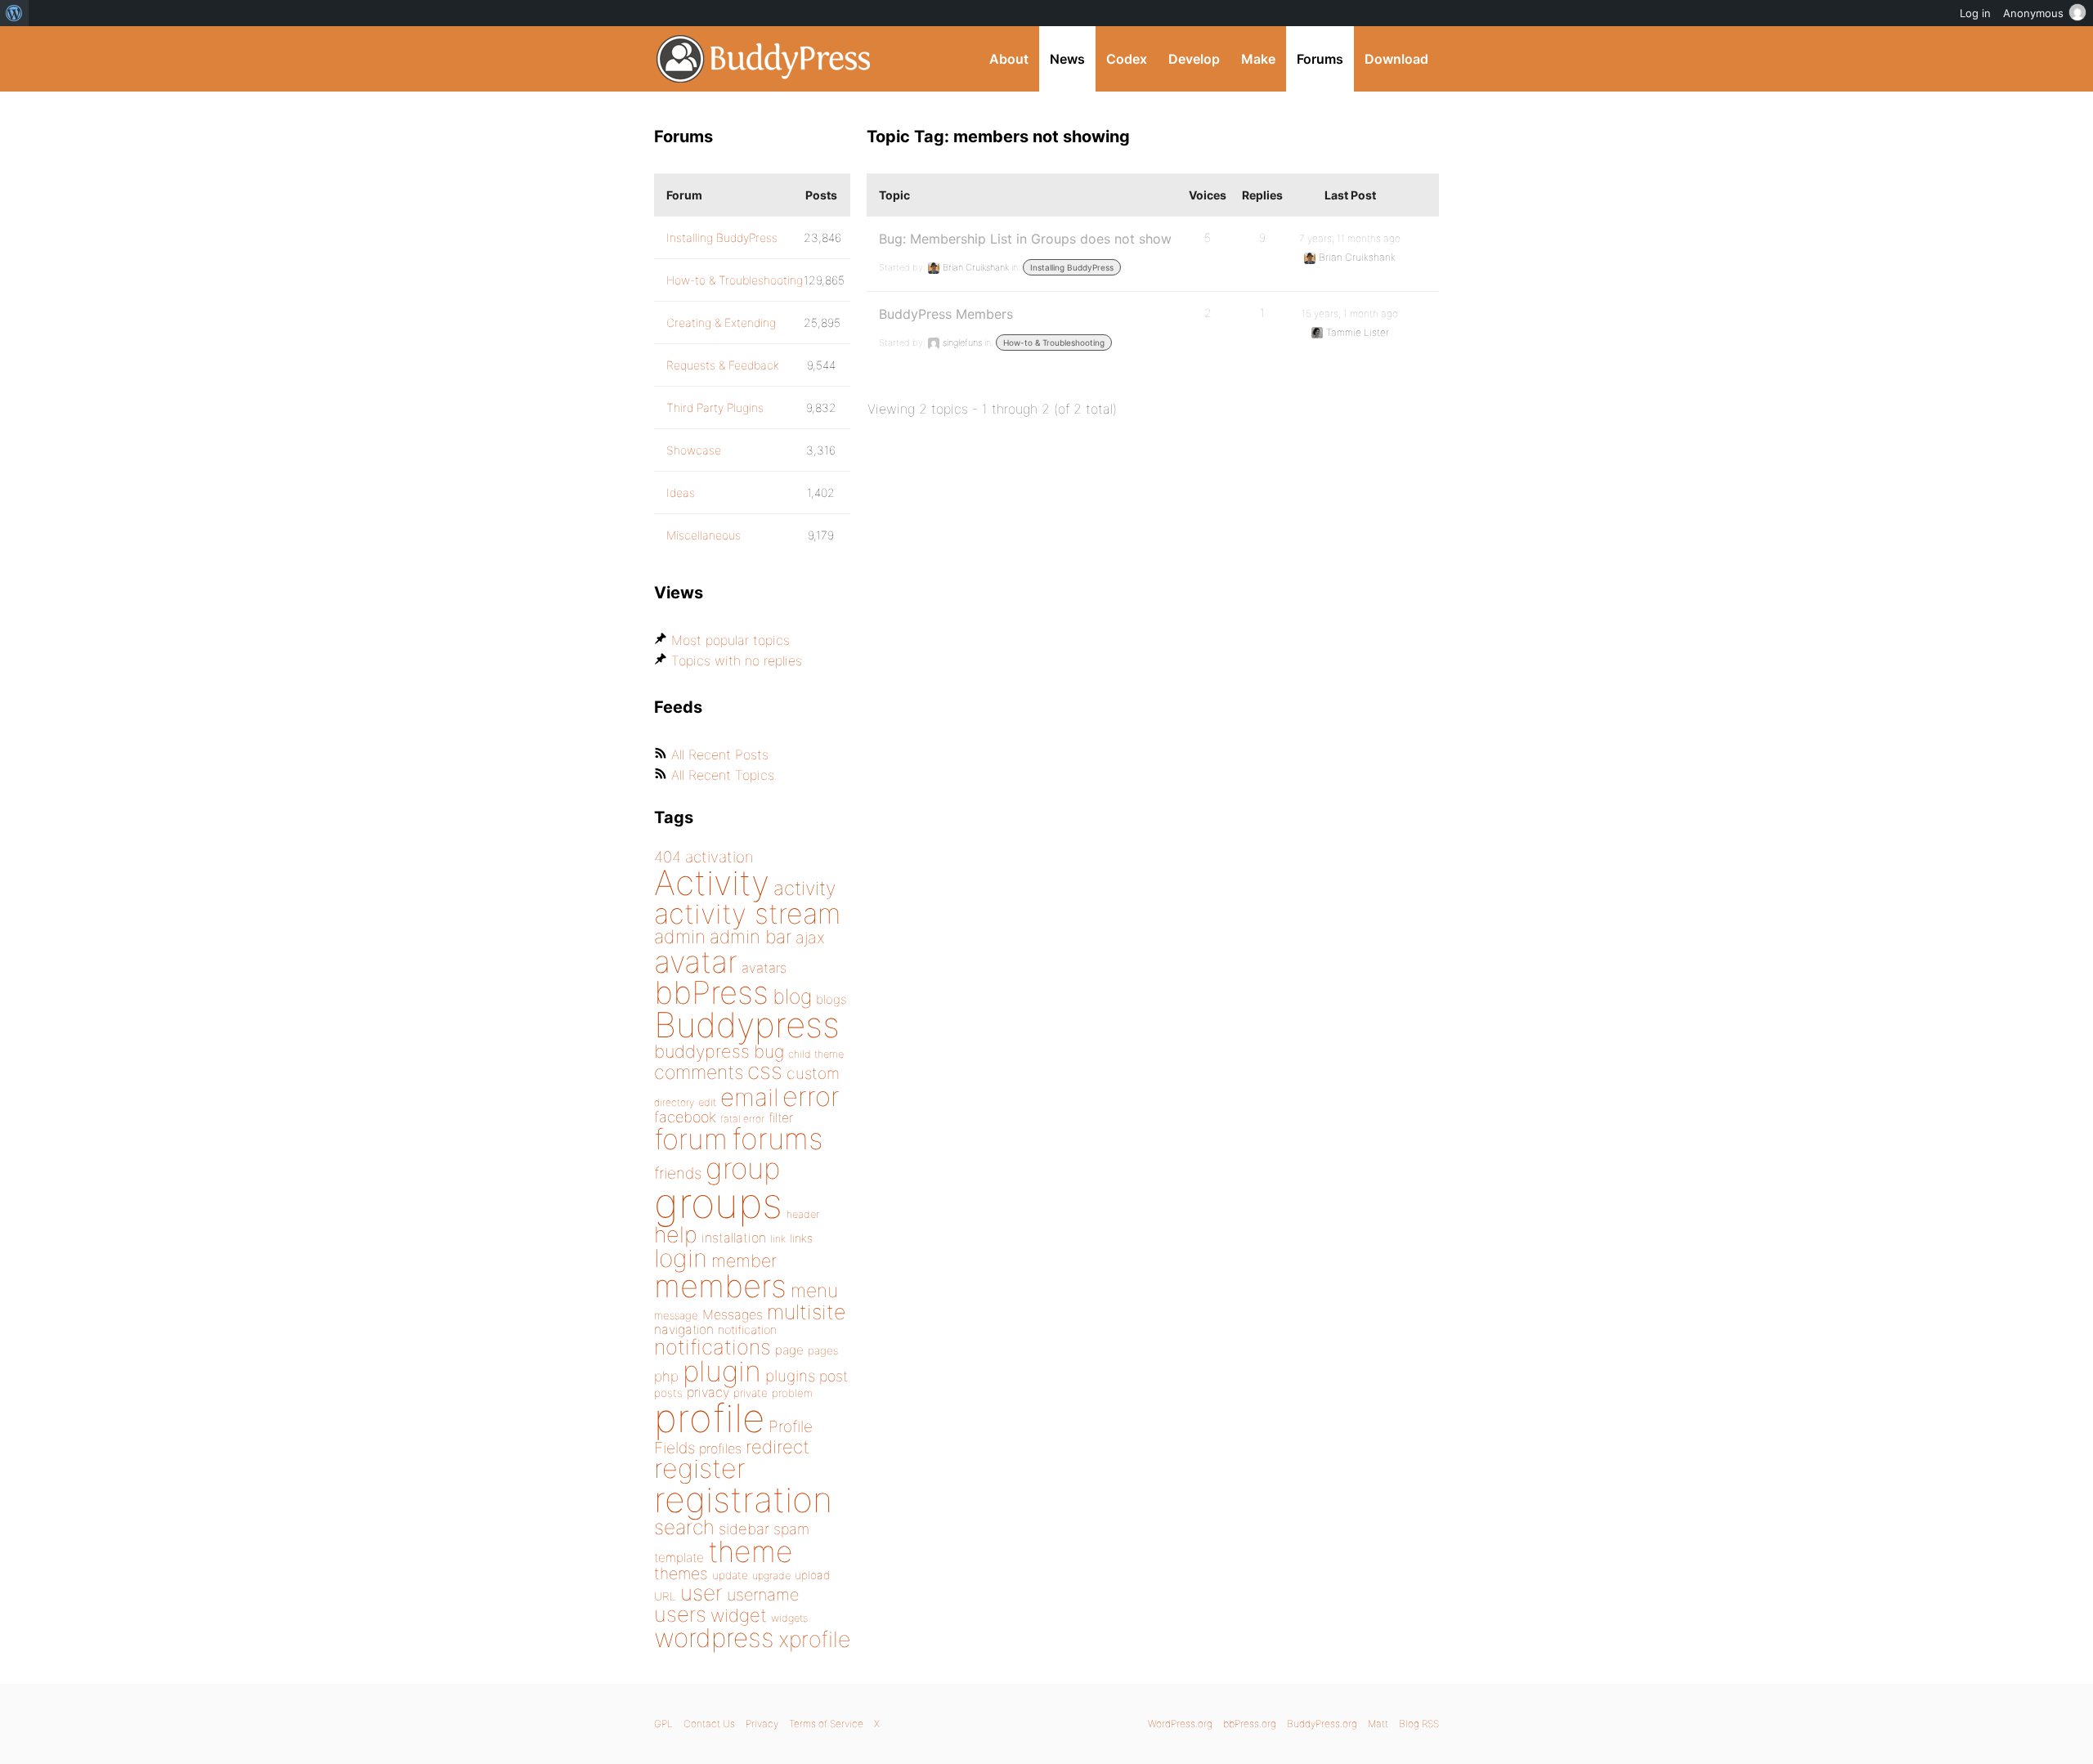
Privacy (762, 1724)
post (834, 1376)
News (1067, 59)
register (700, 1469)
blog (792, 996)
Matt (1378, 1724)
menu (814, 1291)
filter (781, 1118)
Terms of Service (826, 1724)
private (751, 1393)
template (679, 1558)
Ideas (681, 492)
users (680, 1614)
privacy (708, 1392)
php (666, 1376)
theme (751, 1551)
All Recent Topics (723, 775)
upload (812, 1575)
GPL (663, 1724)
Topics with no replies (737, 660)
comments (699, 1072)
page (789, 1350)
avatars (764, 968)
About (1009, 59)
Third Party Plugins (715, 407)
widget (739, 1615)
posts (668, 1393)
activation (719, 857)
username (763, 1595)
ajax (810, 938)
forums (778, 1139)
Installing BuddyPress (1072, 267)
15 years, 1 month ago (1350, 313)
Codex (1127, 59)
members (720, 1286)
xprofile (814, 1639)
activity (804, 888)
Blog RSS (1419, 1724)
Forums (1320, 59)
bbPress (711, 992)
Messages (733, 1314)
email (749, 1097)
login (681, 1258)
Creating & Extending (721, 322)
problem (792, 1393)
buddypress (702, 1051)
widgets (789, 1618)
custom (813, 1073)
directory (674, 1102)
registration (743, 1500)
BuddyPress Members (946, 314)
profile (709, 1418)
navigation (684, 1330)
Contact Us (709, 1724)
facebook (685, 1117)
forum (691, 1139)
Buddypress (747, 1025)
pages (823, 1350)
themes (681, 1574)
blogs (831, 999)
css (765, 1071)
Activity (712, 882)
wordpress (714, 1638)
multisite (806, 1312)
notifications (713, 1347)
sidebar (744, 1529)
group (743, 1169)
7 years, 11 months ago (1350, 238)
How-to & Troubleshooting (1054, 343)
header (803, 1214)
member (744, 1260)
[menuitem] (14, 13)
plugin (722, 1371)
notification (747, 1330)
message (676, 1315)
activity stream (748, 913)
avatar (696, 962)
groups (718, 1203)
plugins (790, 1376)
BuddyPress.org (764, 59)
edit (707, 1102)
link (778, 1239)
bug (769, 1051)
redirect (778, 1447)
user (701, 1593)
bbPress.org (1250, 1724)
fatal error (742, 1119)
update (730, 1575)
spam (791, 1529)
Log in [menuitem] (1975, 13)
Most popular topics (731, 640)
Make (1258, 59)
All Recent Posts (720, 754)
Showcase (694, 450)
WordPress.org (1180, 1724)
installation (734, 1238)
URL (665, 1596)
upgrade (771, 1576)
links (801, 1238)
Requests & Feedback (723, 365)
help (676, 1235)
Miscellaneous (704, 535)
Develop (1194, 59)
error (811, 1096)
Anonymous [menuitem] (2033, 13)
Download (1396, 59)
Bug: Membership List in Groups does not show (1025, 239)
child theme (816, 1054)
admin (680, 937)
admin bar (751, 936)
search (684, 1527)
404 (668, 857)
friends (678, 1173)
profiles (720, 1448)
